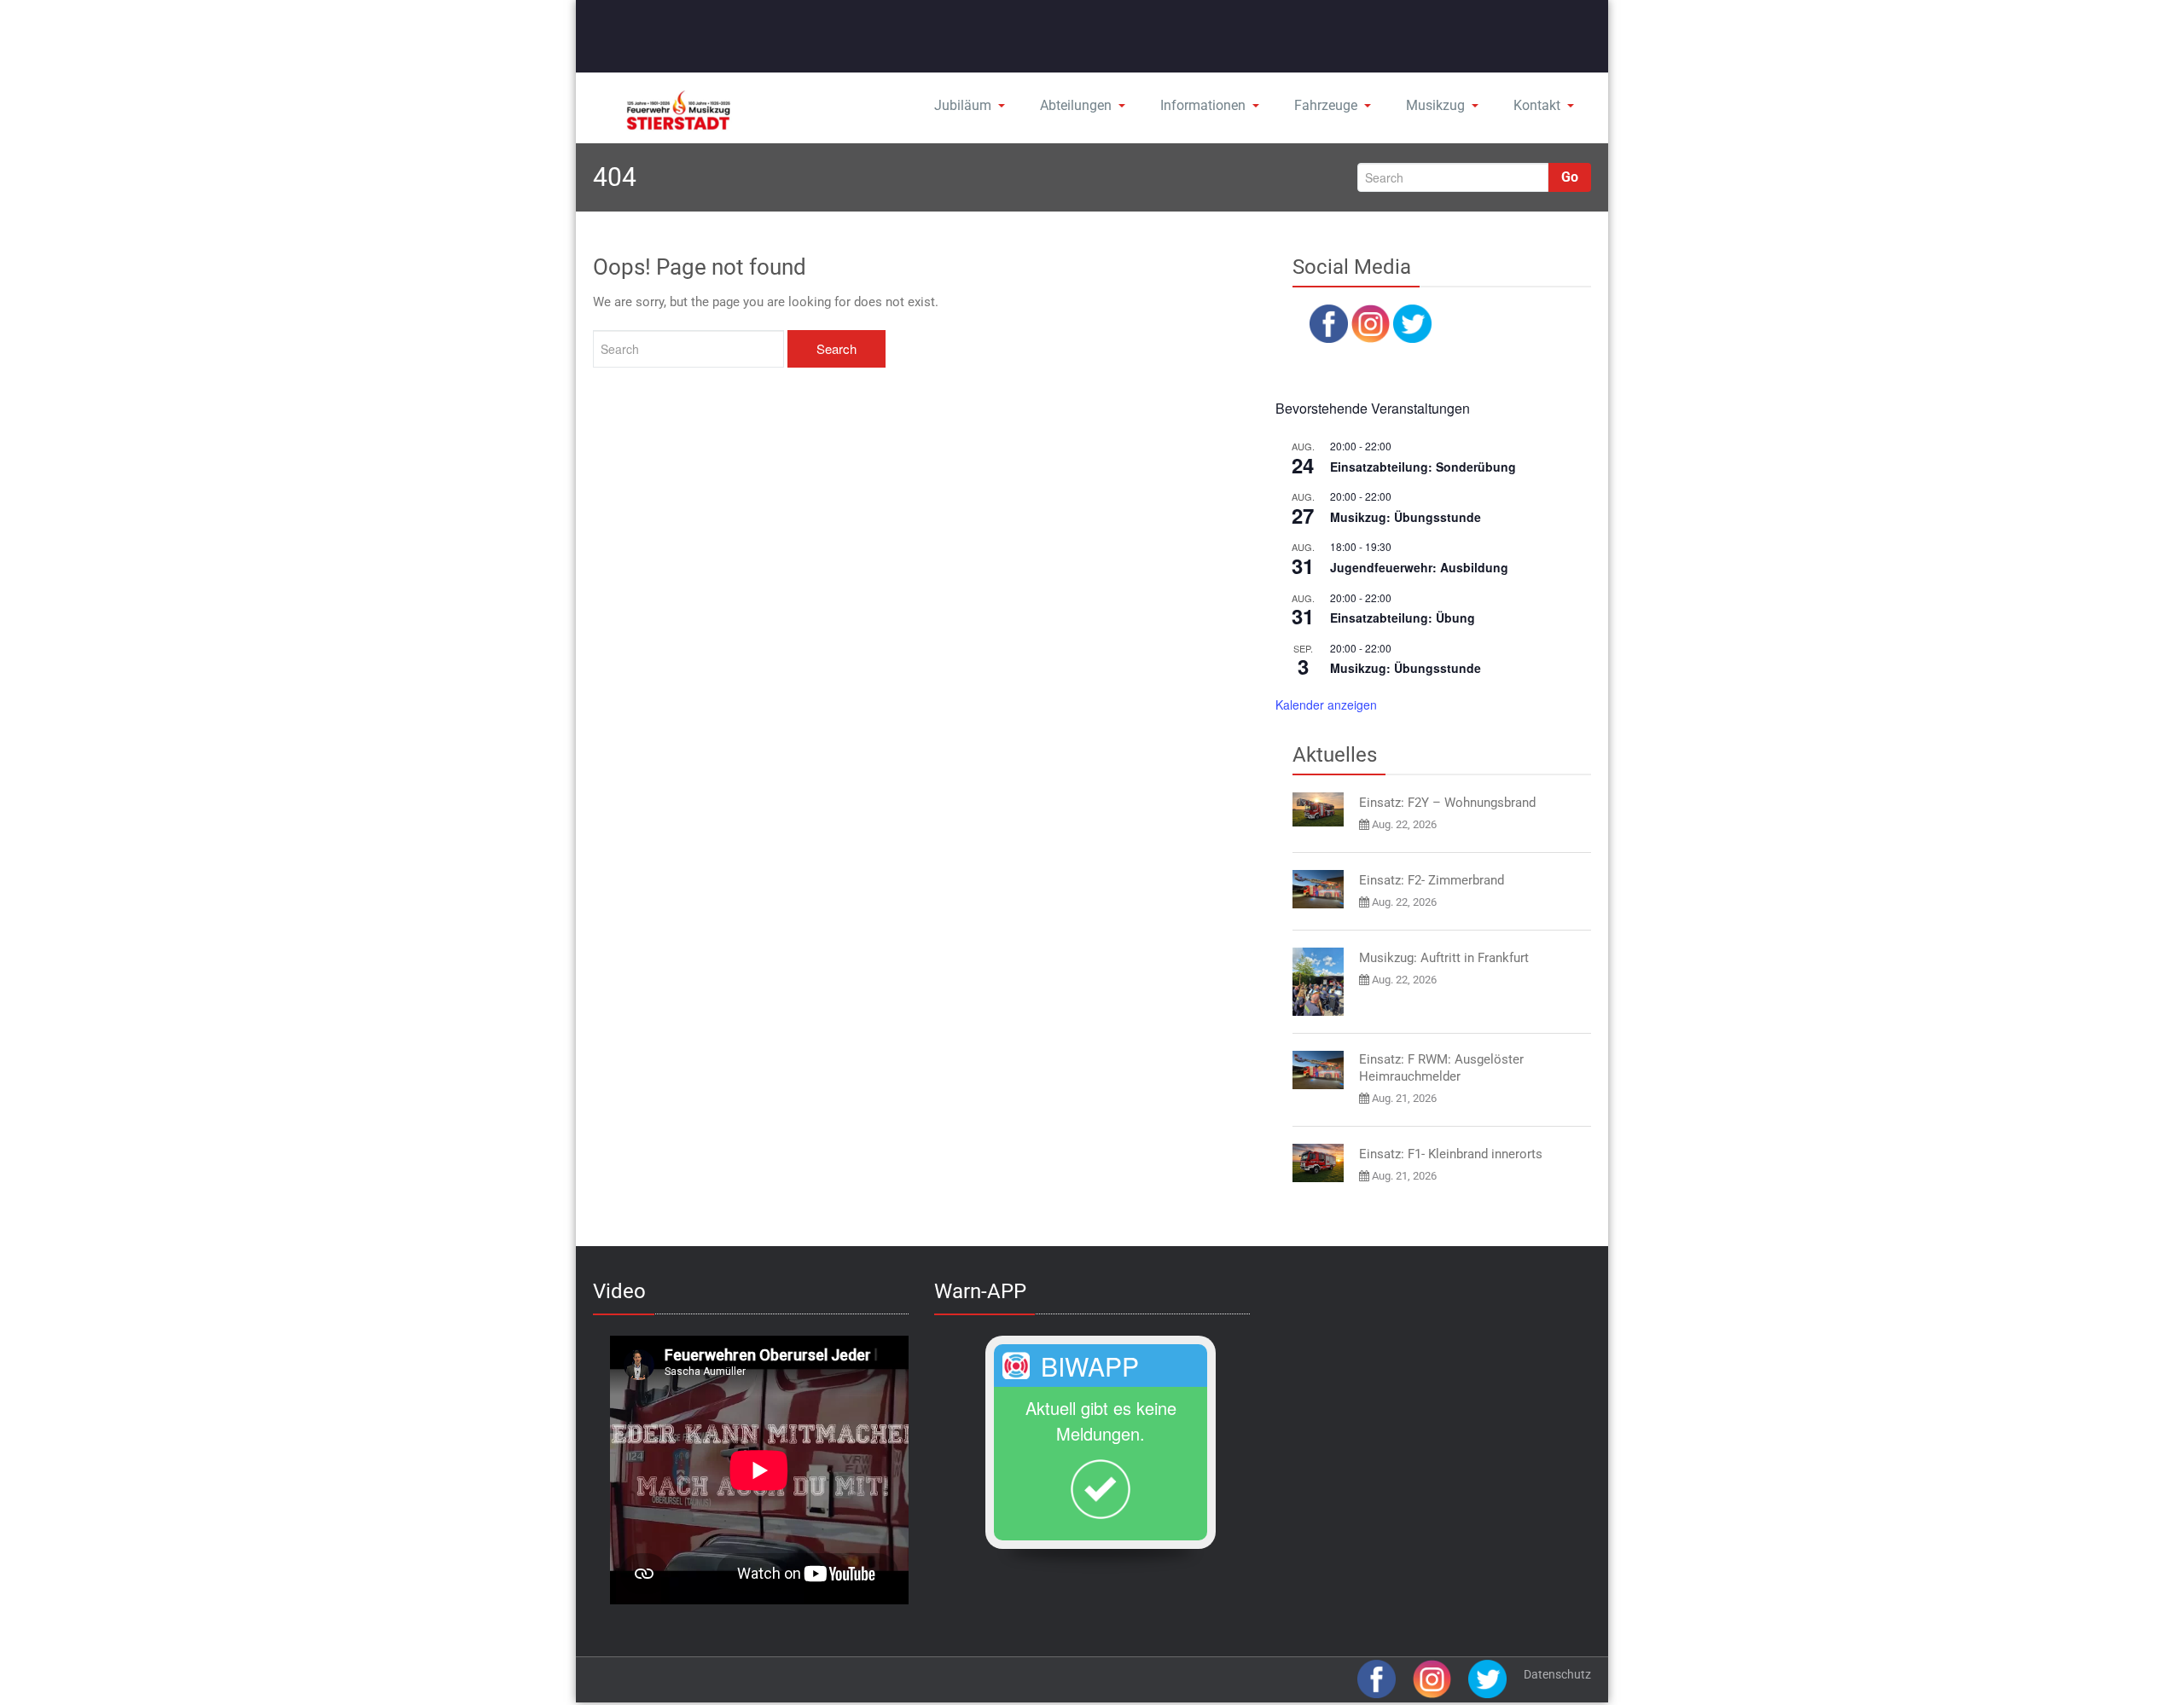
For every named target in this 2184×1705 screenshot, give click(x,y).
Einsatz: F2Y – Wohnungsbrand (1447, 803)
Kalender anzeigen (1326, 705)
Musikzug (1435, 105)
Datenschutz (1557, 1674)
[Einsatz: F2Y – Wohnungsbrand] (1318, 809)
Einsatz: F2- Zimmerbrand (1432, 880)
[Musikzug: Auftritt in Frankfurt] (1318, 982)
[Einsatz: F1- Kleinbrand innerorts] (1318, 1163)
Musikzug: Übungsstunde (1406, 517)
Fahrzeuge (1326, 105)
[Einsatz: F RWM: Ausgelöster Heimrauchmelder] (1318, 1070)
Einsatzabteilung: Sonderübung (1423, 467)
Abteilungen (1076, 105)
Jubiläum (963, 105)
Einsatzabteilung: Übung (1403, 618)
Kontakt (1537, 105)
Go (1570, 177)
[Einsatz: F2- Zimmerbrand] (1318, 889)
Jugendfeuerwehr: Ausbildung (1419, 567)
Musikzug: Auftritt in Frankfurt (1444, 958)
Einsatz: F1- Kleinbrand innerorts (1451, 1154)
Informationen (1203, 105)
